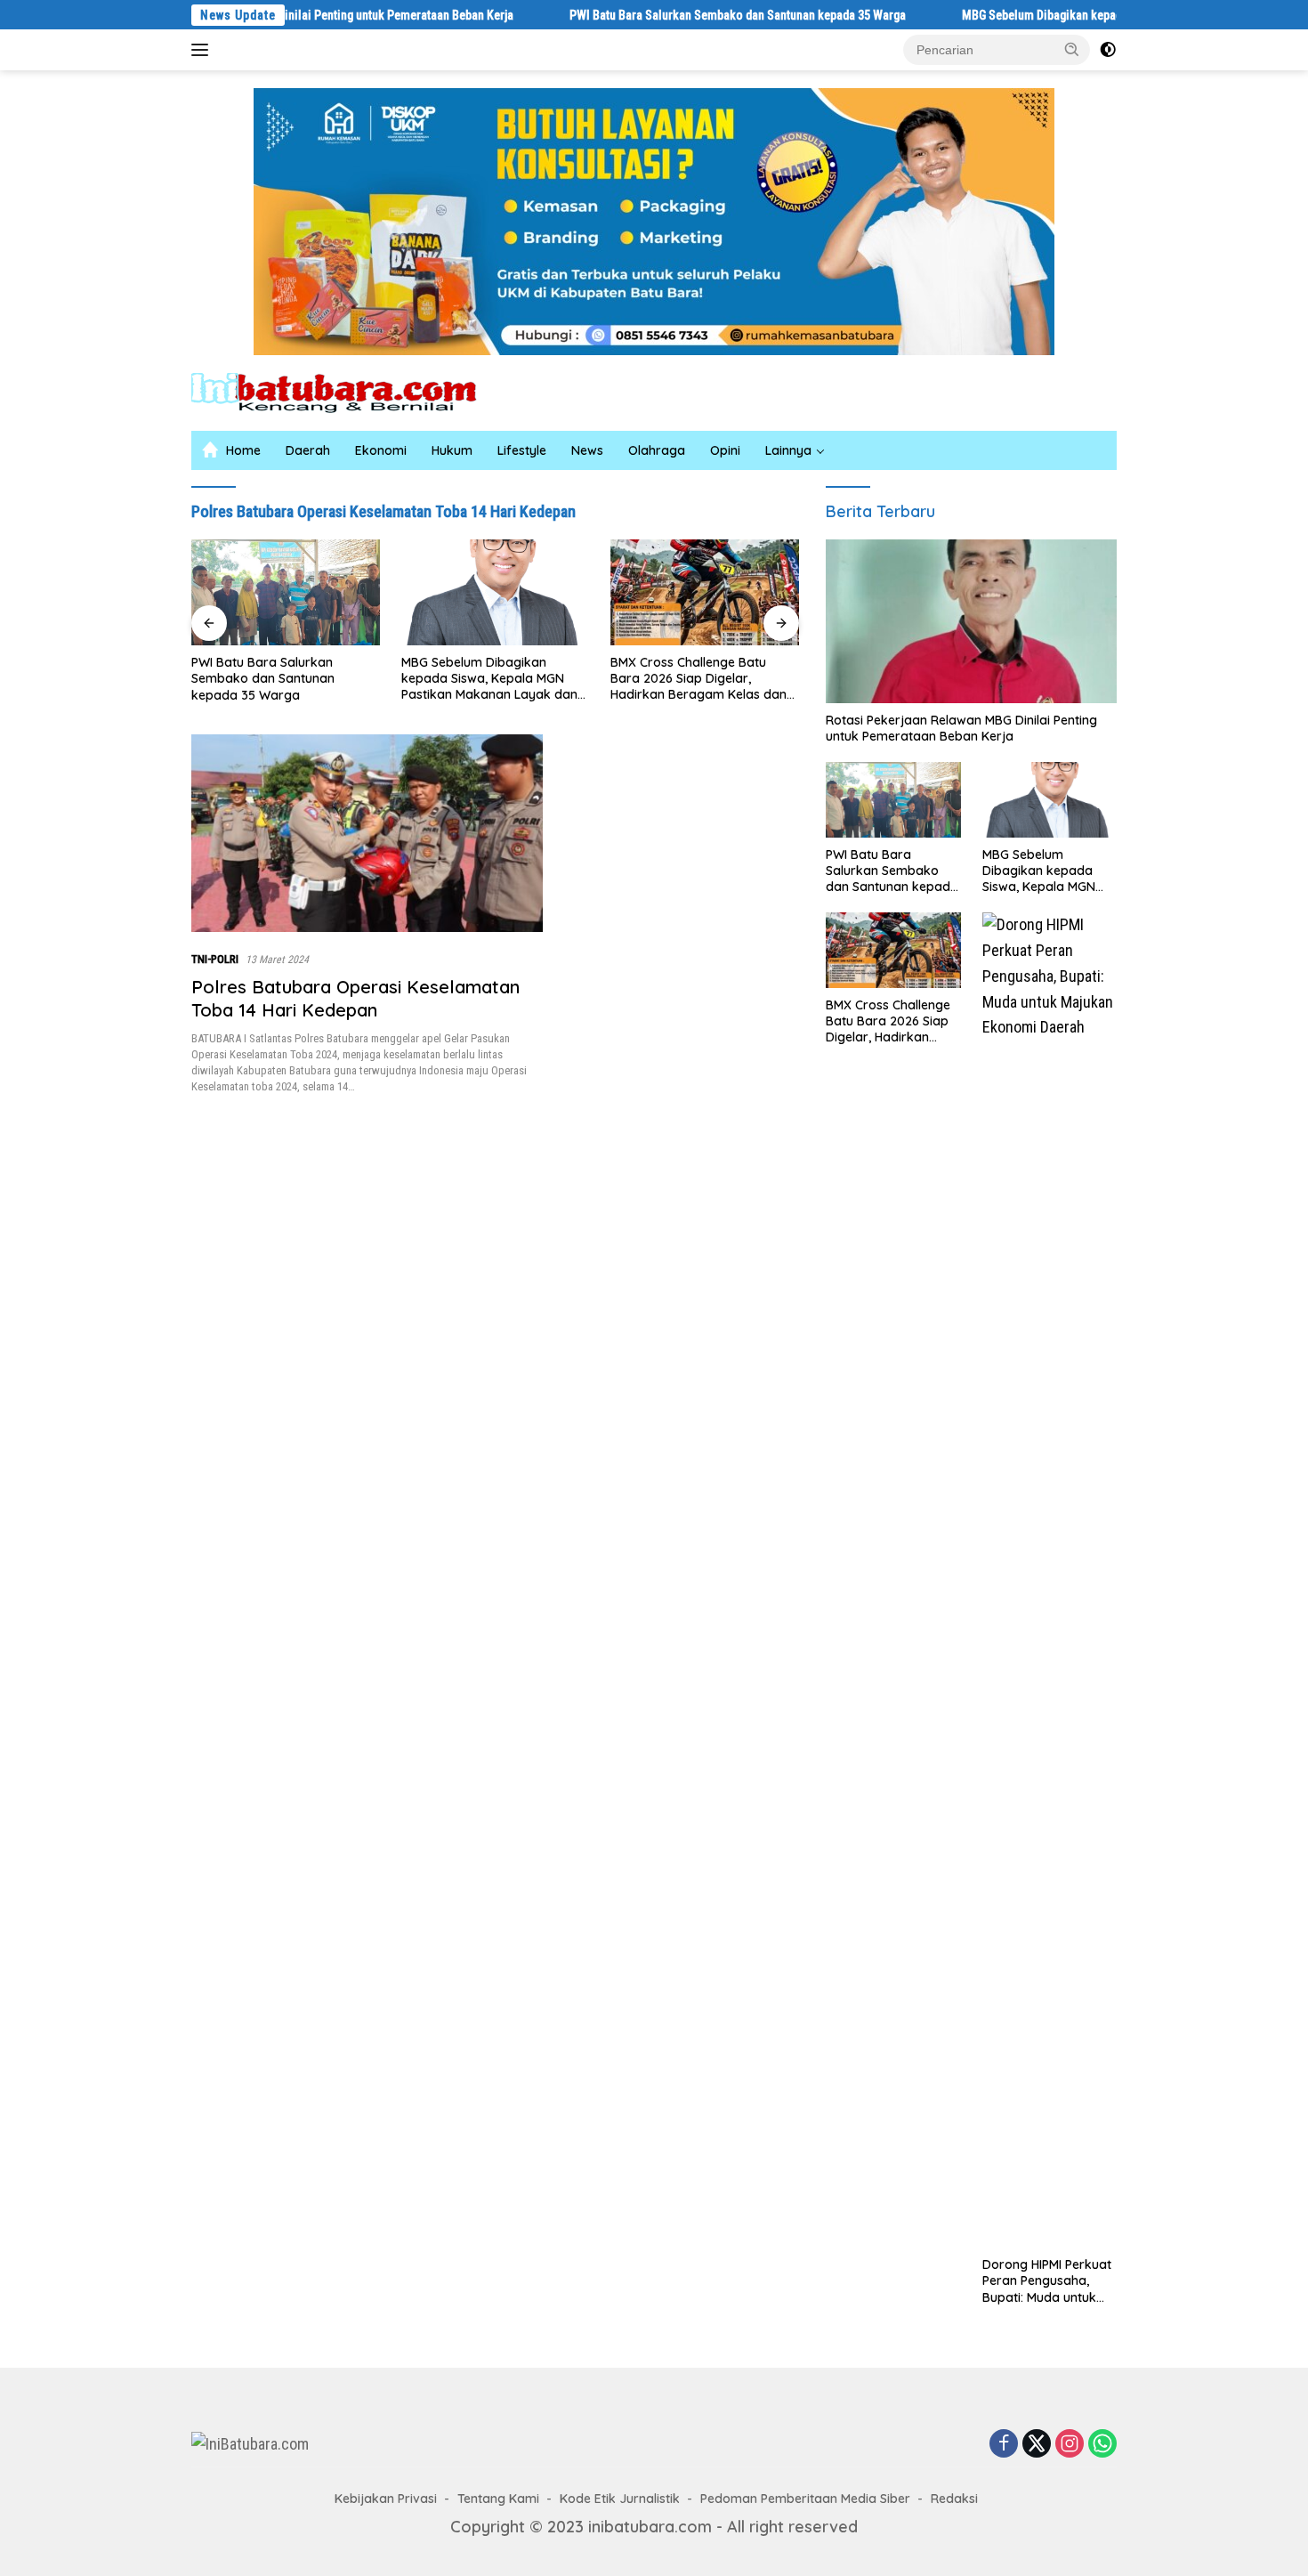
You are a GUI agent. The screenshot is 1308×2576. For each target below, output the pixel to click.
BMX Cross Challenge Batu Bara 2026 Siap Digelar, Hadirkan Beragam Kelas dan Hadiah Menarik (489, 679)
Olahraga (657, 450)
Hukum (452, 450)
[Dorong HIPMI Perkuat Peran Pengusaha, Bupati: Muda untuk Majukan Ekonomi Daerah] (705, 592)
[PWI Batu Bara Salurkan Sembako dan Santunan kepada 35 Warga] (893, 800)
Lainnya (788, 450)
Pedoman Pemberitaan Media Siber (805, 2499)
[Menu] (203, 50)
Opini (725, 450)
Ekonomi (381, 450)
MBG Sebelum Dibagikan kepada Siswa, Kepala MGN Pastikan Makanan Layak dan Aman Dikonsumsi (279, 679)
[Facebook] (1004, 2444)
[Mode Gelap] (1108, 50)
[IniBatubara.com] (347, 391)
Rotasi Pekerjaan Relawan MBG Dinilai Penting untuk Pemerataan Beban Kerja (961, 728)
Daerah (308, 450)
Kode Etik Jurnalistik (620, 2499)
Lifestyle (522, 450)
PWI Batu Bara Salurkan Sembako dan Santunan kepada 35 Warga (644, 15)
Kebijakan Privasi (386, 2499)
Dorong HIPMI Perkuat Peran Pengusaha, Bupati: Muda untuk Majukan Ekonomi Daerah (703, 677)
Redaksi (954, 2499)
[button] (1072, 49)
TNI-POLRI (215, 959)
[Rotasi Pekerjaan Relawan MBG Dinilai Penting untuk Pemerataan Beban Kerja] (971, 621)
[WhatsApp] (1102, 2444)
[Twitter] (1037, 2444)
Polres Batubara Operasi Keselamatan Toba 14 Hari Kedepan (355, 998)
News (587, 450)
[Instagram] (1070, 2444)
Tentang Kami (498, 2499)
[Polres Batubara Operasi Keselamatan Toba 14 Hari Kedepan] (367, 833)
